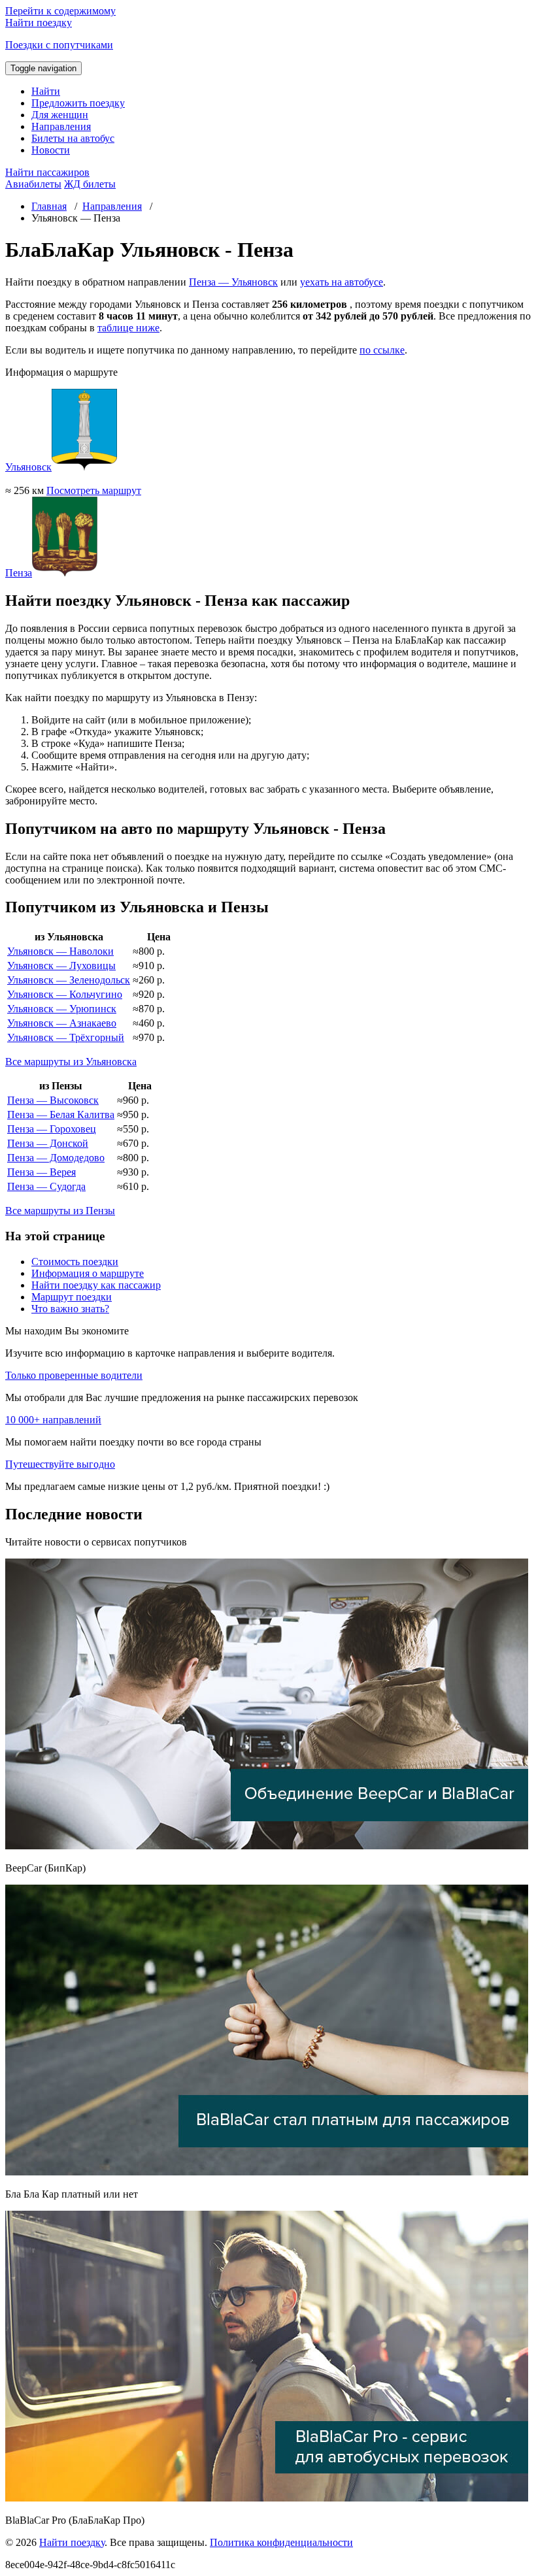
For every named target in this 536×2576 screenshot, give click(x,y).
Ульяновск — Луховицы (61, 966)
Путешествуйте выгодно (60, 1464)
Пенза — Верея (42, 1172)
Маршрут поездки (72, 1297)
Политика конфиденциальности (281, 2542)
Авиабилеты (33, 184)
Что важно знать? (70, 1309)
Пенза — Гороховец (52, 1129)
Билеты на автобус (73, 138)
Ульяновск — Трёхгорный (66, 1037)
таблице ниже (128, 328)
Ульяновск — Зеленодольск (69, 980)
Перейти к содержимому (60, 11)
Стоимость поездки (75, 1262)
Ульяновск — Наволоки (60, 951)
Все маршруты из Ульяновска (71, 1062)
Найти (46, 91)
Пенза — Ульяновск (233, 282)
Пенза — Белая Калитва (61, 1115)
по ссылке (382, 350)
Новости (51, 150)
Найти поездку (72, 2542)
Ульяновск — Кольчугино (65, 994)
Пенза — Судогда (46, 1186)
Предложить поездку (78, 103)
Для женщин (60, 115)
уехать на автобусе (342, 282)
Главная (49, 206)
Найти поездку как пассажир (96, 1285)
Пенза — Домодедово (56, 1158)
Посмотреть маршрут (94, 490)
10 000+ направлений (53, 1420)
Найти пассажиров (47, 172)
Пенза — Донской (48, 1143)
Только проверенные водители (74, 1375)
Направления (61, 126)
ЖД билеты (90, 184)
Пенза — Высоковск (53, 1100)
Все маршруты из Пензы (60, 1211)
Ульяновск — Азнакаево (62, 1023)
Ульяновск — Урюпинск (62, 1009)
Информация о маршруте (88, 1273)
